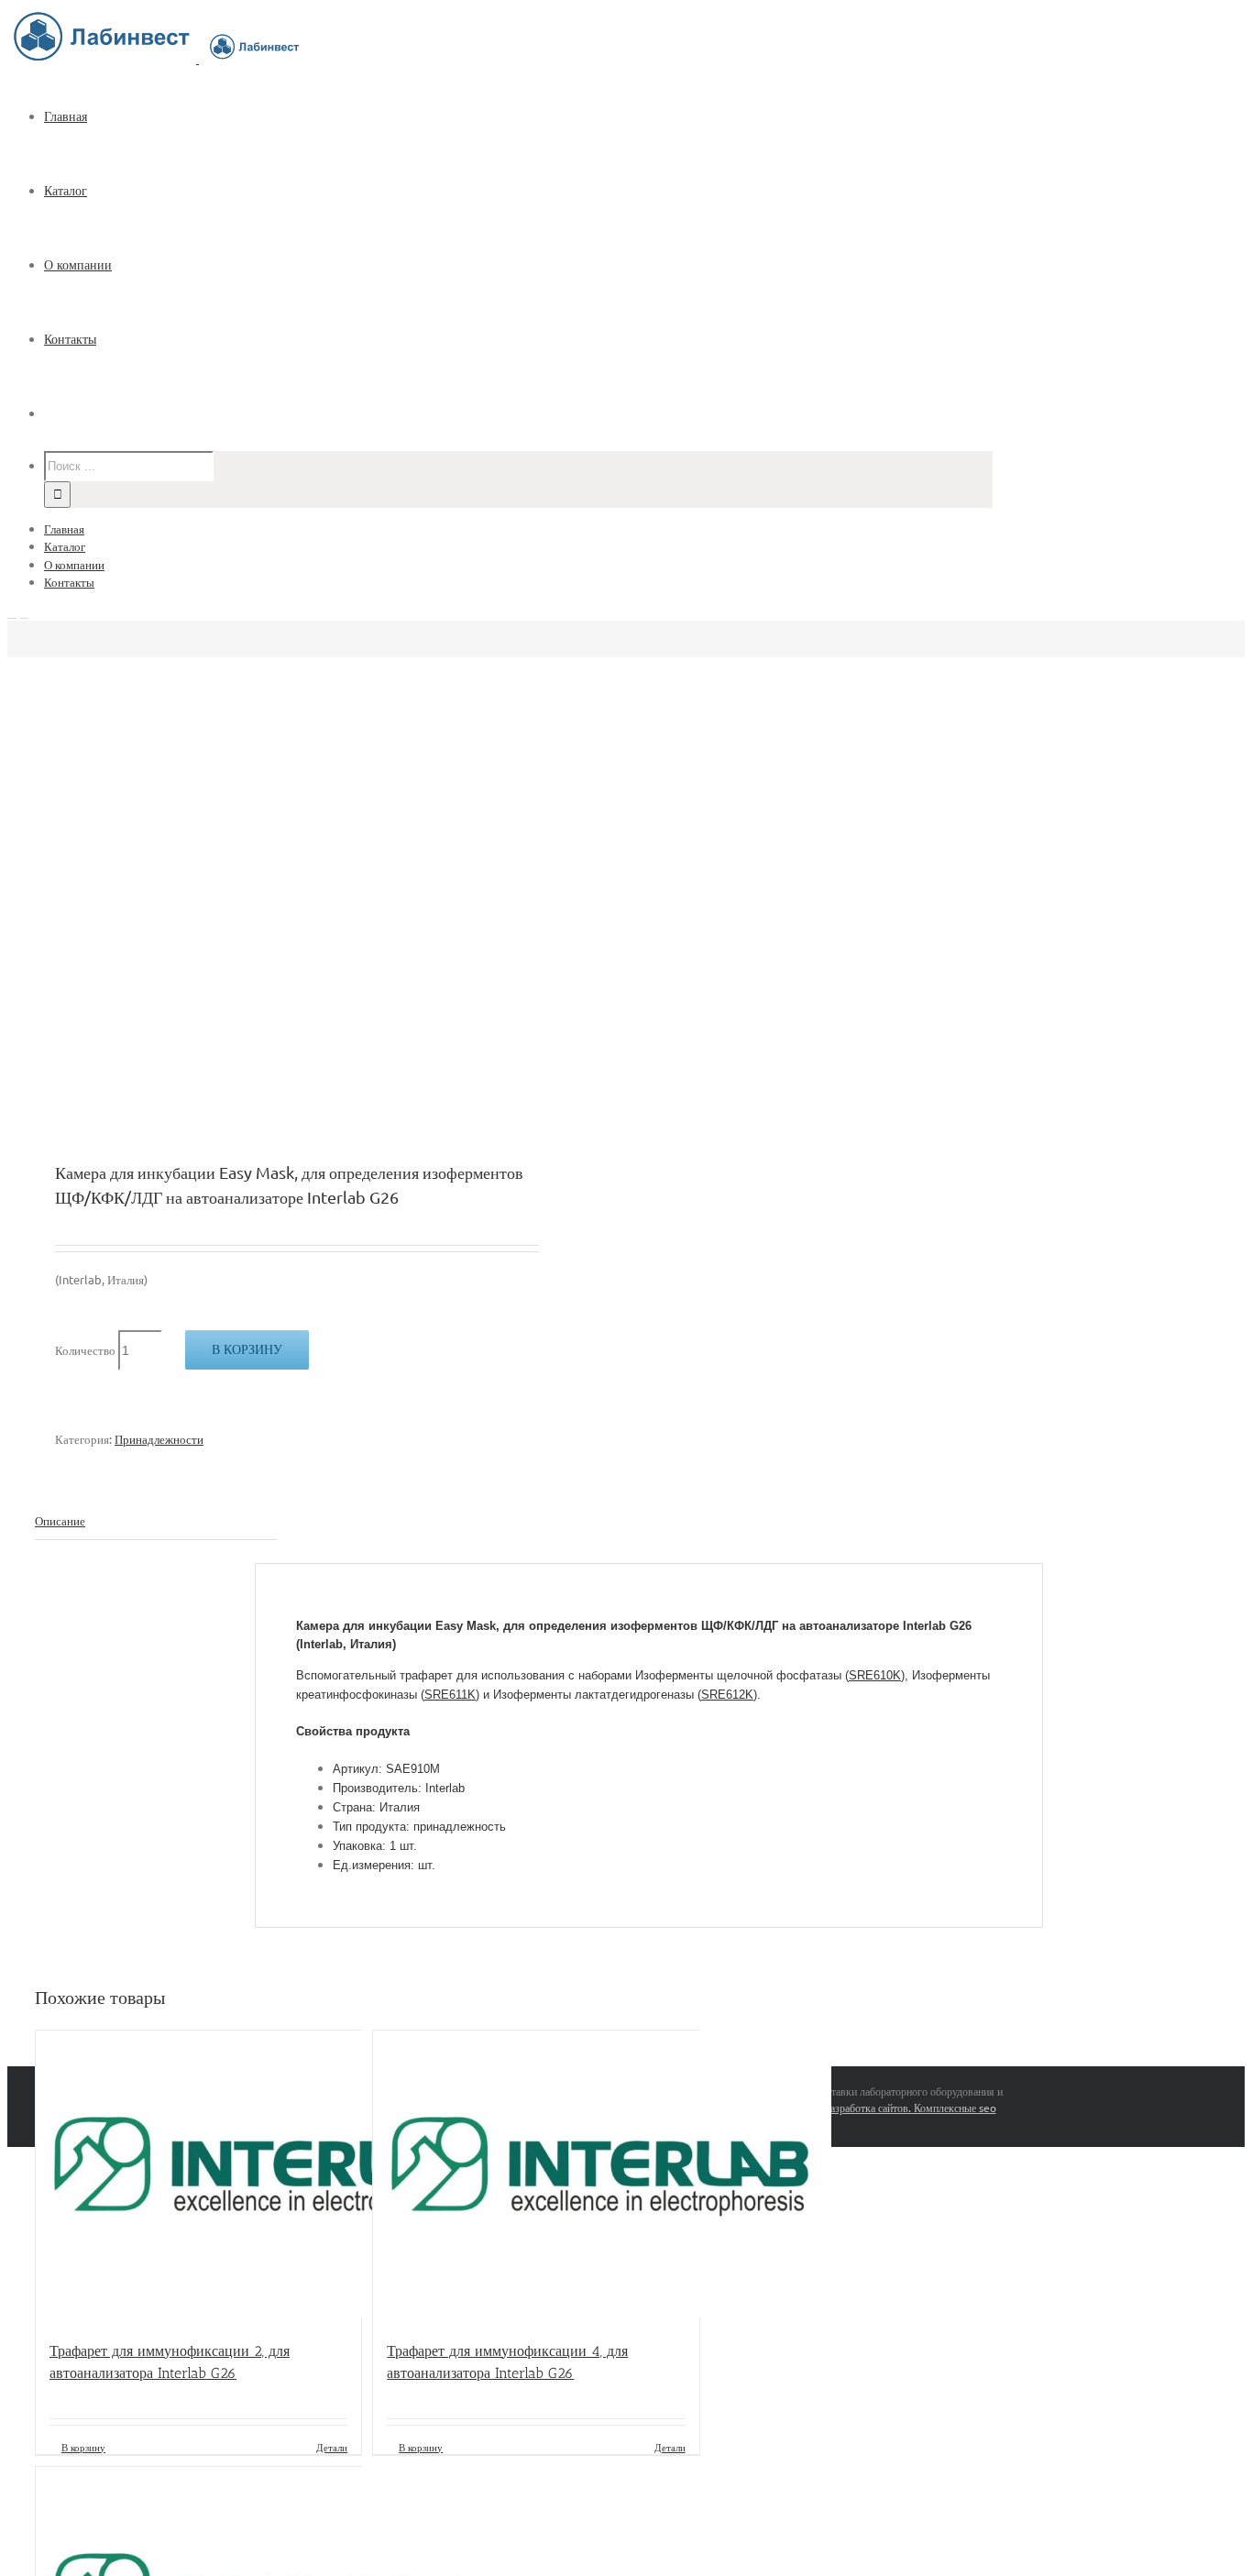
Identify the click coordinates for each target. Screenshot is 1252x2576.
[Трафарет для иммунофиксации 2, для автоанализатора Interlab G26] (198, 2176)
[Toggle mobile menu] (12, 613)
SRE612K (727, 1695)
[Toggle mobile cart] (24, 613)
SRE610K (875, 1675)
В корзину (247, 1349)
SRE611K (450, 1695)
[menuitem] (530, 117)
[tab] (156, 1521)
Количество (85, 1350)
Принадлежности (159, 1439)
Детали (332, 2447)
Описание (60, 1520)
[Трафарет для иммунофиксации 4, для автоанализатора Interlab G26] (536, 2176)
